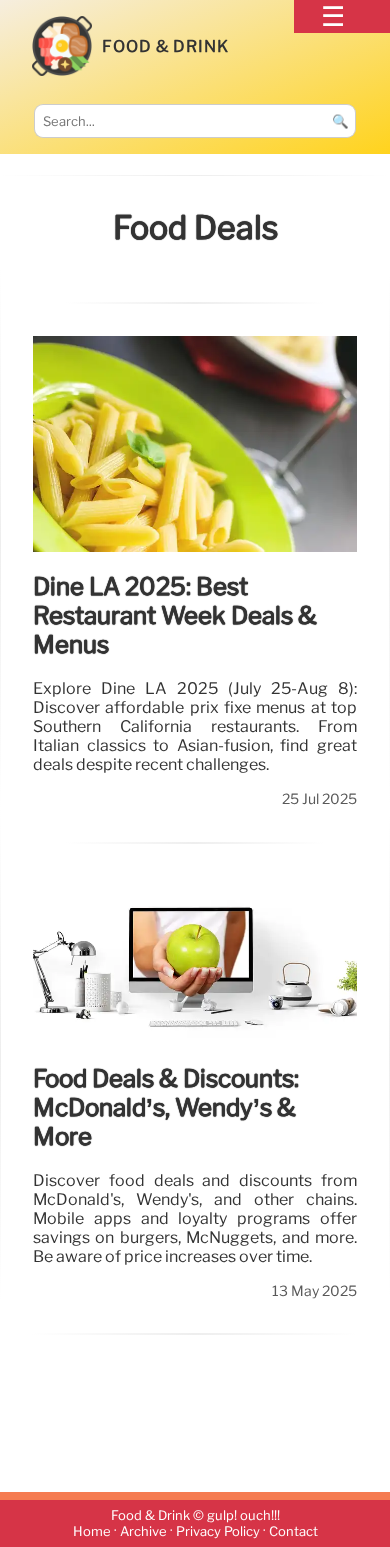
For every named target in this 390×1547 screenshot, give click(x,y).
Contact (293, 1531)
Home (92, 1531)
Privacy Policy (218, 1531)
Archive (143, 1531)
